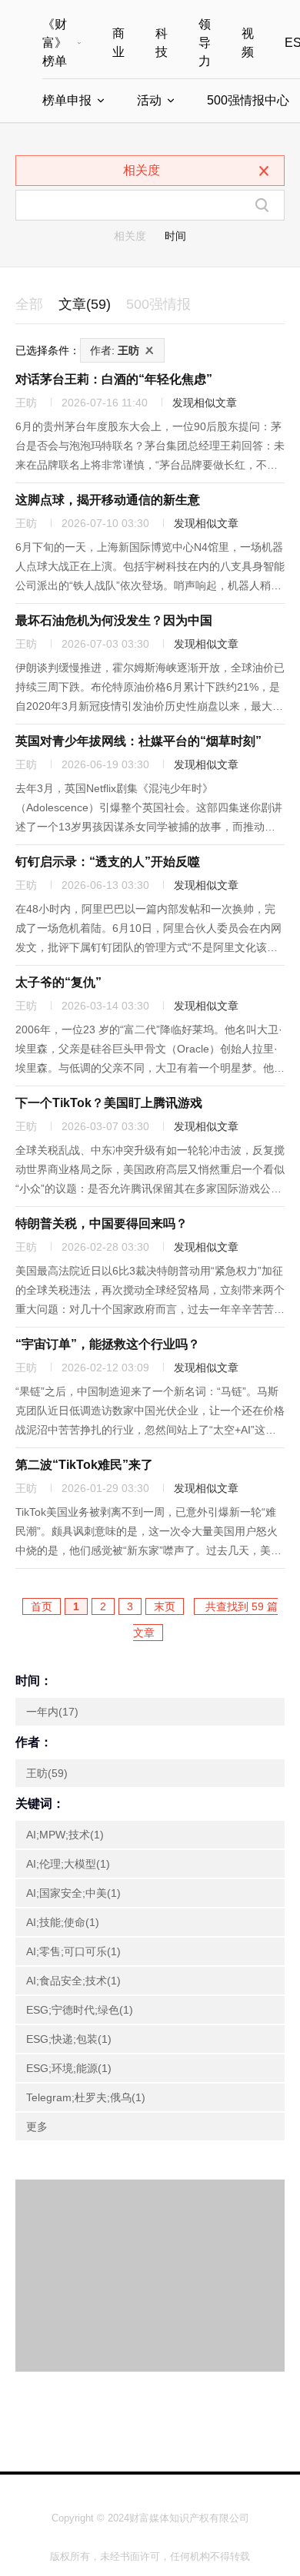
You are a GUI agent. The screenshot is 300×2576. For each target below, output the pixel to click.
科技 (162, 43)
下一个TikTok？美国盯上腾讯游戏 (109, 1103)
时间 (175, 236)
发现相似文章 (205, 403)
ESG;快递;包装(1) (69, 2039)
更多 (37, 2127)
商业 (118, 43)
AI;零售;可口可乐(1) (73, 1951)
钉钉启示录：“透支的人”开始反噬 (108, 862)
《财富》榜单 (55, 43)
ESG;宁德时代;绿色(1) (80, 2010)
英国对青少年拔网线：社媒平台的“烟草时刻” (138, 741)
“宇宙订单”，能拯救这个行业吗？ (108, 1344)
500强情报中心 (248, 100)
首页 (42, 1606)
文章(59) (85, 304)
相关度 (130, 236)
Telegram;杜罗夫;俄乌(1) (86, 2097)
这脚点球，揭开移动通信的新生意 (108, 500)
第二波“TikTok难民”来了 (84, 1465)
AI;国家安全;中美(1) (73, 1893)
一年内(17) (52, 1712)
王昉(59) (47, 1773)
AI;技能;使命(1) (63, 1922)
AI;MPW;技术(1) (65, 1835)
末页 (165, 1606)
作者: (115, 350)
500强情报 (158, 304)
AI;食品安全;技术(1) (73, 1981)
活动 (149, 100)
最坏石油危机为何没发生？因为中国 (114, 620)
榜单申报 (67, 100)
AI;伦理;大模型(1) (68, 1864)
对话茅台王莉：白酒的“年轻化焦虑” (114, 379)
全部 (29, 304)
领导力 (205, 43)
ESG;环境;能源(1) (69, 2068)
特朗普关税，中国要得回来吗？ (102, 1223)
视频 (248, 43)
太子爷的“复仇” (58, 982)
